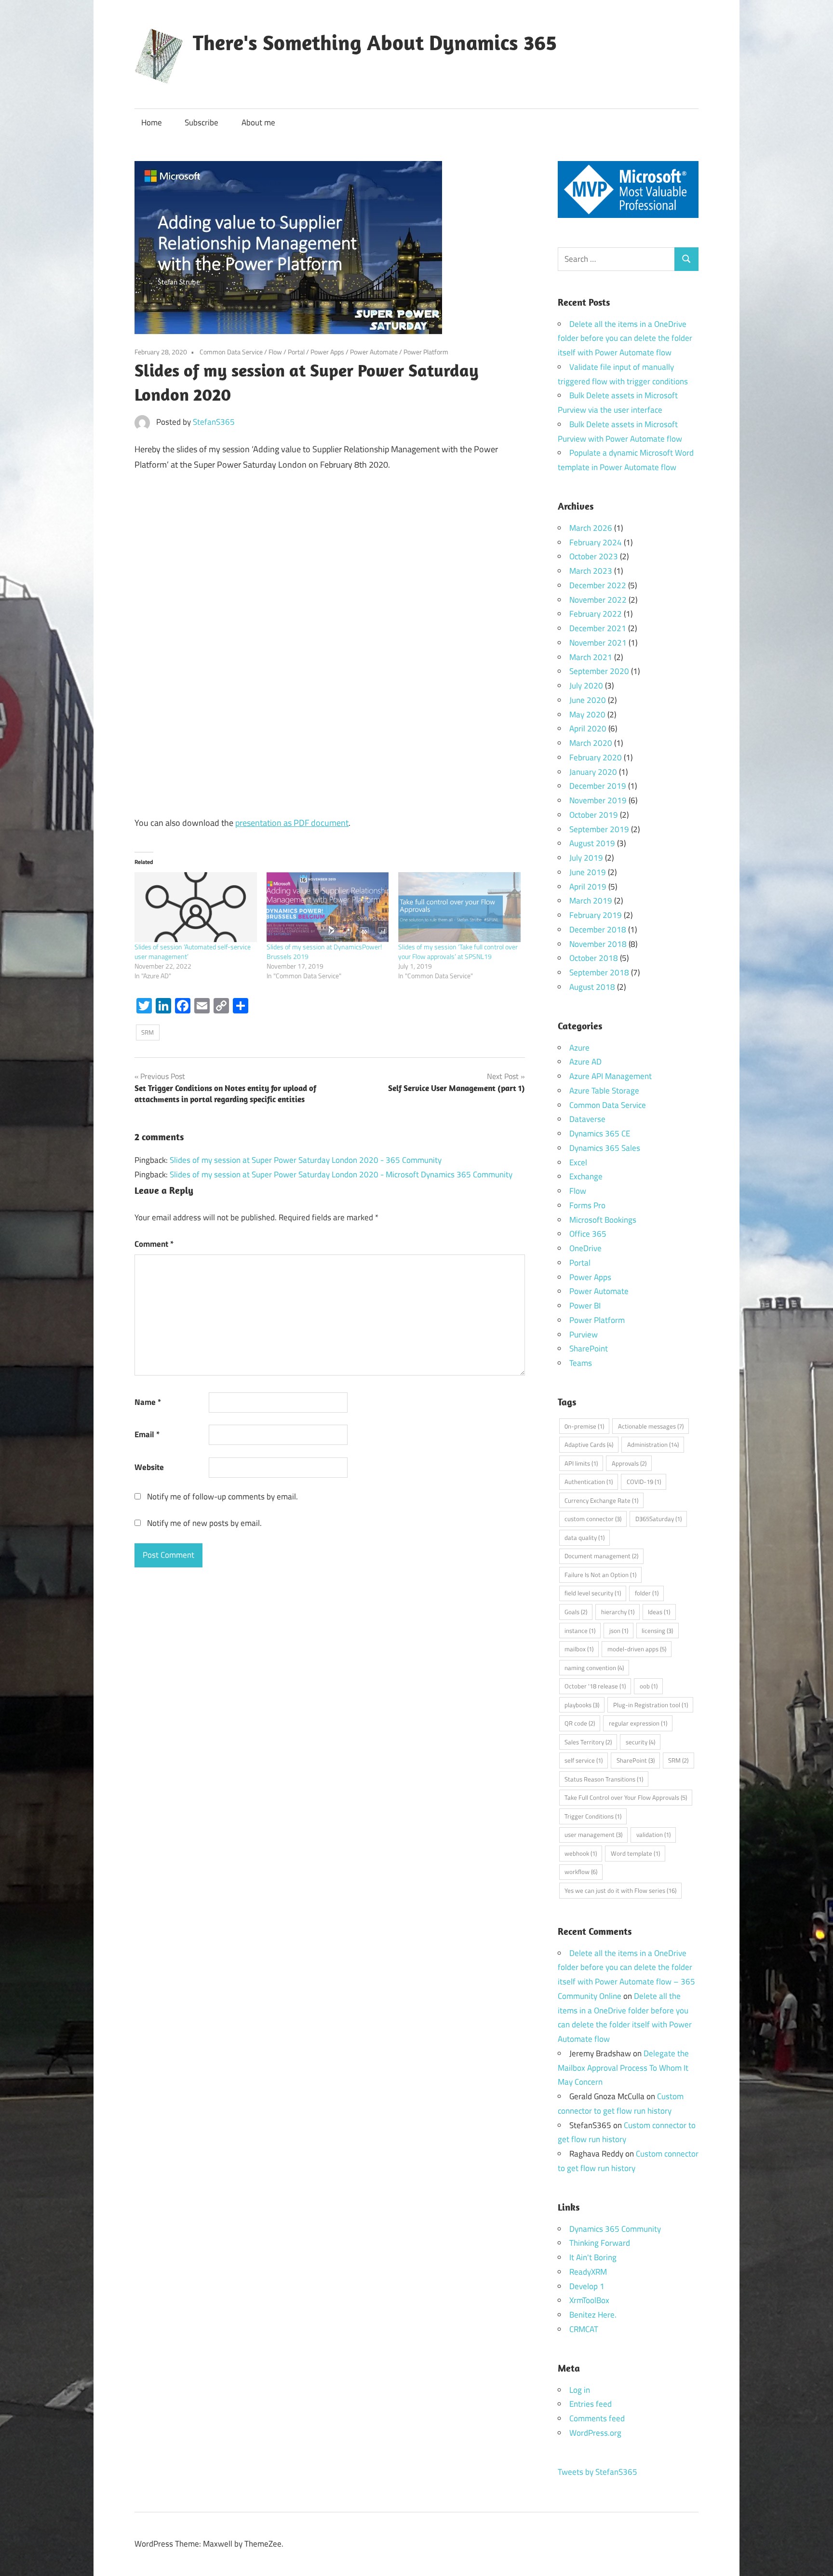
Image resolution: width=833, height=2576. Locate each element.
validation (653, 1834)
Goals (576, 1612)
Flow (275, 352)
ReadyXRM (588, 2272)
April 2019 (588, 887)
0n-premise (584, 1426)
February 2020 (596, 757)
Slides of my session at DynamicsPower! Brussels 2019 (324, 951)
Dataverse (587, 1119)
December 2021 (598, 628)
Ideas (659, 1612)
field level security (593, 1593)
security (640, 1742)
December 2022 (598, 585)
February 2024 (596, 542)
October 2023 (594, 556)
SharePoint (589, 1349)
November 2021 (598, 643)
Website (149, 1467)
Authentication (589, 1482)
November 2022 (598, 600)
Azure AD (585, 1062)
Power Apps (327, 352)
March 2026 (591, 528)
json (619, 1631)
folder (647, 1593)
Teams (581, 1363)
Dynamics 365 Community (615, 2229)
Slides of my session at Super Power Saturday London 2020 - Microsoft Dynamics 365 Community (341, 1174)
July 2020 (586, 686)
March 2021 (591, 657)
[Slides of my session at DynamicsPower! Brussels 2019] (328, 907)
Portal (296, 352)
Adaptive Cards (589, 1444)
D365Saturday (658, 1519)
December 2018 (598, 930)
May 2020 (587, 715)
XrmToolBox (589, 2300)
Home (152, 122)
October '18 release (595, 1686)
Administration (653, 1444)
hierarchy (618, 1612)
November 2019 (598, 800)
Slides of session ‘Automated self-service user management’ (193, 951)
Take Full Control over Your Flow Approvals (626, 1797)
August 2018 (592, 987)
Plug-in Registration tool (651, 1705)
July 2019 (586, 858)
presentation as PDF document (292, 823)
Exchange (586, 1176)
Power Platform (426, 352)
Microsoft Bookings (603, 1220)
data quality (584, 1538)
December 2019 (598, 786)
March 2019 (591, 901)
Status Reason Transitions (604, 1779)
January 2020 (593, 772)
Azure (579, 1048)
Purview (584, 1335)
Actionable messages (651, 1426)
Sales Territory (588, 1742)
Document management (601, 1556)
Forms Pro (587, 1205)
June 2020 (588, 700)
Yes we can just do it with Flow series (620, 1890)
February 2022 (596, 614)
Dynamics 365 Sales (605, 1148)
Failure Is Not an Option (600, 1575)
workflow (581, 1872)
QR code (580, 1723)
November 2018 (598, 944)
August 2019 (592, 843)
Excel (578, 1162)
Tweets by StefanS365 (598, 2472)
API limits (581, 1463)
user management (593, 1834)
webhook (581, 1853)
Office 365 (588, 1234)
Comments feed (597, 2418)
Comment (154, 1244)
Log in (580, 2390)
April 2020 (588, 728)
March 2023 (591, 571)
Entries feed (591, 2404)
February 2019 (596, 915)
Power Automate (374, 352)
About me (258, 122)
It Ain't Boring (593, 2257)
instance (580, 1631)
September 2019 (599, 829)
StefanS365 (214, 422)
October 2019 (594, 815)
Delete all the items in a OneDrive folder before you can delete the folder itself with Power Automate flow (625, 338)
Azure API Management (611, 1076)
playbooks (582, 1705)
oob (649, 1686)
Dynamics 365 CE (600, 1133)
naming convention (594, 1668)
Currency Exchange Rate (601, 1500)
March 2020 (591, 743)
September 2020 (599, 671)
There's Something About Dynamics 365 (375, 42)
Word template (635, 1853)
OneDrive (585, 1248)
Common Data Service (231, 352)
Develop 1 (587, 2286)
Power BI (585, 1306)
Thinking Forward (600, 2243)
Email (147, 1434)
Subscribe (202, 122)
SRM (148, 1032)
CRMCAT (584, 2329)
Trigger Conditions (593, 1816)
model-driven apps (637, 1649)
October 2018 (594, 958)
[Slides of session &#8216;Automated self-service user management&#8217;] (196, 907)
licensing (657, 1631)
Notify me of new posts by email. (204, 1523)
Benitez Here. (593, 2315)
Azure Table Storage (604, 1091)
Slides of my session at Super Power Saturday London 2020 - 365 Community (306, 1160)
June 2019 (588, 872)
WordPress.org (595, 2433)
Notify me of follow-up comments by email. (222, 1497)
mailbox (579, 1649)
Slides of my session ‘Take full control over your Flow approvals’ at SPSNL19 (458, 951)
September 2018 (599, 972)
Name (148, 1402)
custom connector (593, 1519)
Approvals (629, 1463)
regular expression (638, 1723)
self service (584, 1760)
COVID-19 (644, 1482)
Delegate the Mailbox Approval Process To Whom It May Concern (623, 2068)
